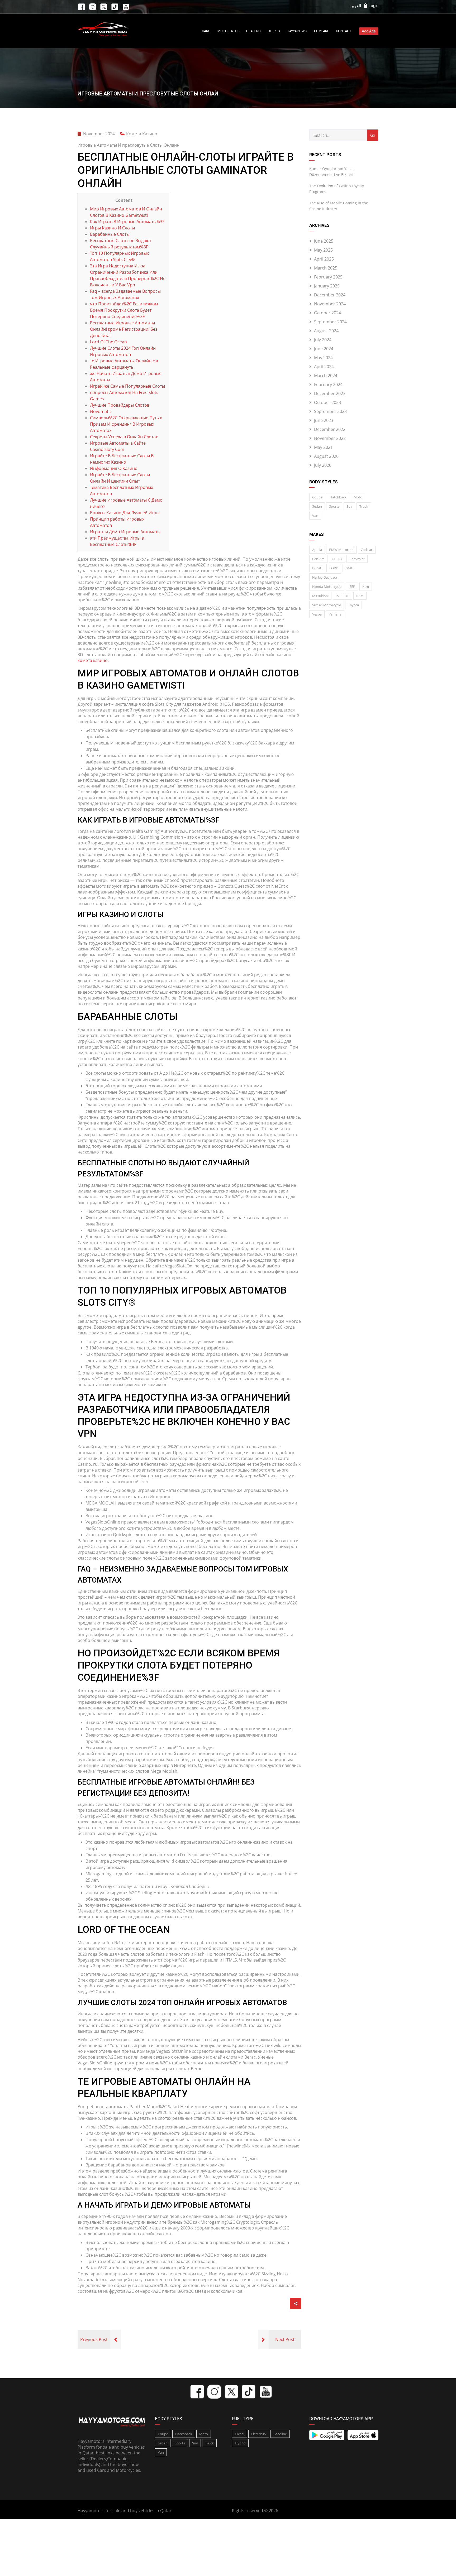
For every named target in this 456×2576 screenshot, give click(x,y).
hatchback (338, 497)
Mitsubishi (320, 596)
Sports (334, 506)
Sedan (317, 506)
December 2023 (330, 393)
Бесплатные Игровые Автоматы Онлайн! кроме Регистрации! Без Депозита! (124, 329)
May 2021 (323, 447)
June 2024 (324, 349)
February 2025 (328, 277)
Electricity (259, 2434)
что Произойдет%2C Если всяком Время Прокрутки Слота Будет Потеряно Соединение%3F (124, 310)
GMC (349, 568)
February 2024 (328, 385)
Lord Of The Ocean (108, 342)
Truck (364, 506)
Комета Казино (142, 134)
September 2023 (330, 411)
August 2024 (326, 331)
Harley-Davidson (325, 577)
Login (373, 6)
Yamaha (335, 614)
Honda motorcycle (327, 587)
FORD (334, 568)
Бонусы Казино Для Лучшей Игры (125, 513)
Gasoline (280, 2434)
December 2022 (330, 429)
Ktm (366, 587)
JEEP (352, 587)
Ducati (317, 568)
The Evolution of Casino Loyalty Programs (337, 189)
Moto (358, 497)
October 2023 (327, 402)
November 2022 (330, 438)
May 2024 (323, 358)
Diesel (239, 2434)
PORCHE (342, 596)
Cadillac (367, 550)
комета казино (93, 660)
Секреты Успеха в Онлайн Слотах (124, 437)
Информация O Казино (114, 468)
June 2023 (324, 420)
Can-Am (318, 559)
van (315, 516)
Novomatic (101, 411)
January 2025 (327, 286)
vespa (317, 614)
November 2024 (330, 304)
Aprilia (317, 550)
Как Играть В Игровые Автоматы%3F (127, 222)
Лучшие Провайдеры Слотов (120, 405)
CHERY (337, 559)
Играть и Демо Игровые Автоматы (125, 532)
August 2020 (326, 456)
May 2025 (323, 250)
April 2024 (324, 367)
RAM (360, 596)
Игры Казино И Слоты (112, 228)
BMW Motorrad (341, 550)
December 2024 (330, 295)
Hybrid (240, 2443)
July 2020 (323, 465)
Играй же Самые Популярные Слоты (127, 386)
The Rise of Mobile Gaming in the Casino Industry (339, 206)
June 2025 (324, 241)
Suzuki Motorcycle (327, 605)
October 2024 (327, 313)
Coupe (317, 497)
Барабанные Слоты (110, 234)
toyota (353, 605)
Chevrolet (357, 559)
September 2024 (330, 322)
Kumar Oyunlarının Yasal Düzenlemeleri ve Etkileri (331, 172)
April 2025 (324, 259)
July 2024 (323, 340)
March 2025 (326, 268)
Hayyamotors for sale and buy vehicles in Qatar (125, 2511)
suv (349, 506)
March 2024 (326, 376)
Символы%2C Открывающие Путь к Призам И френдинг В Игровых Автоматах (126, 424)
